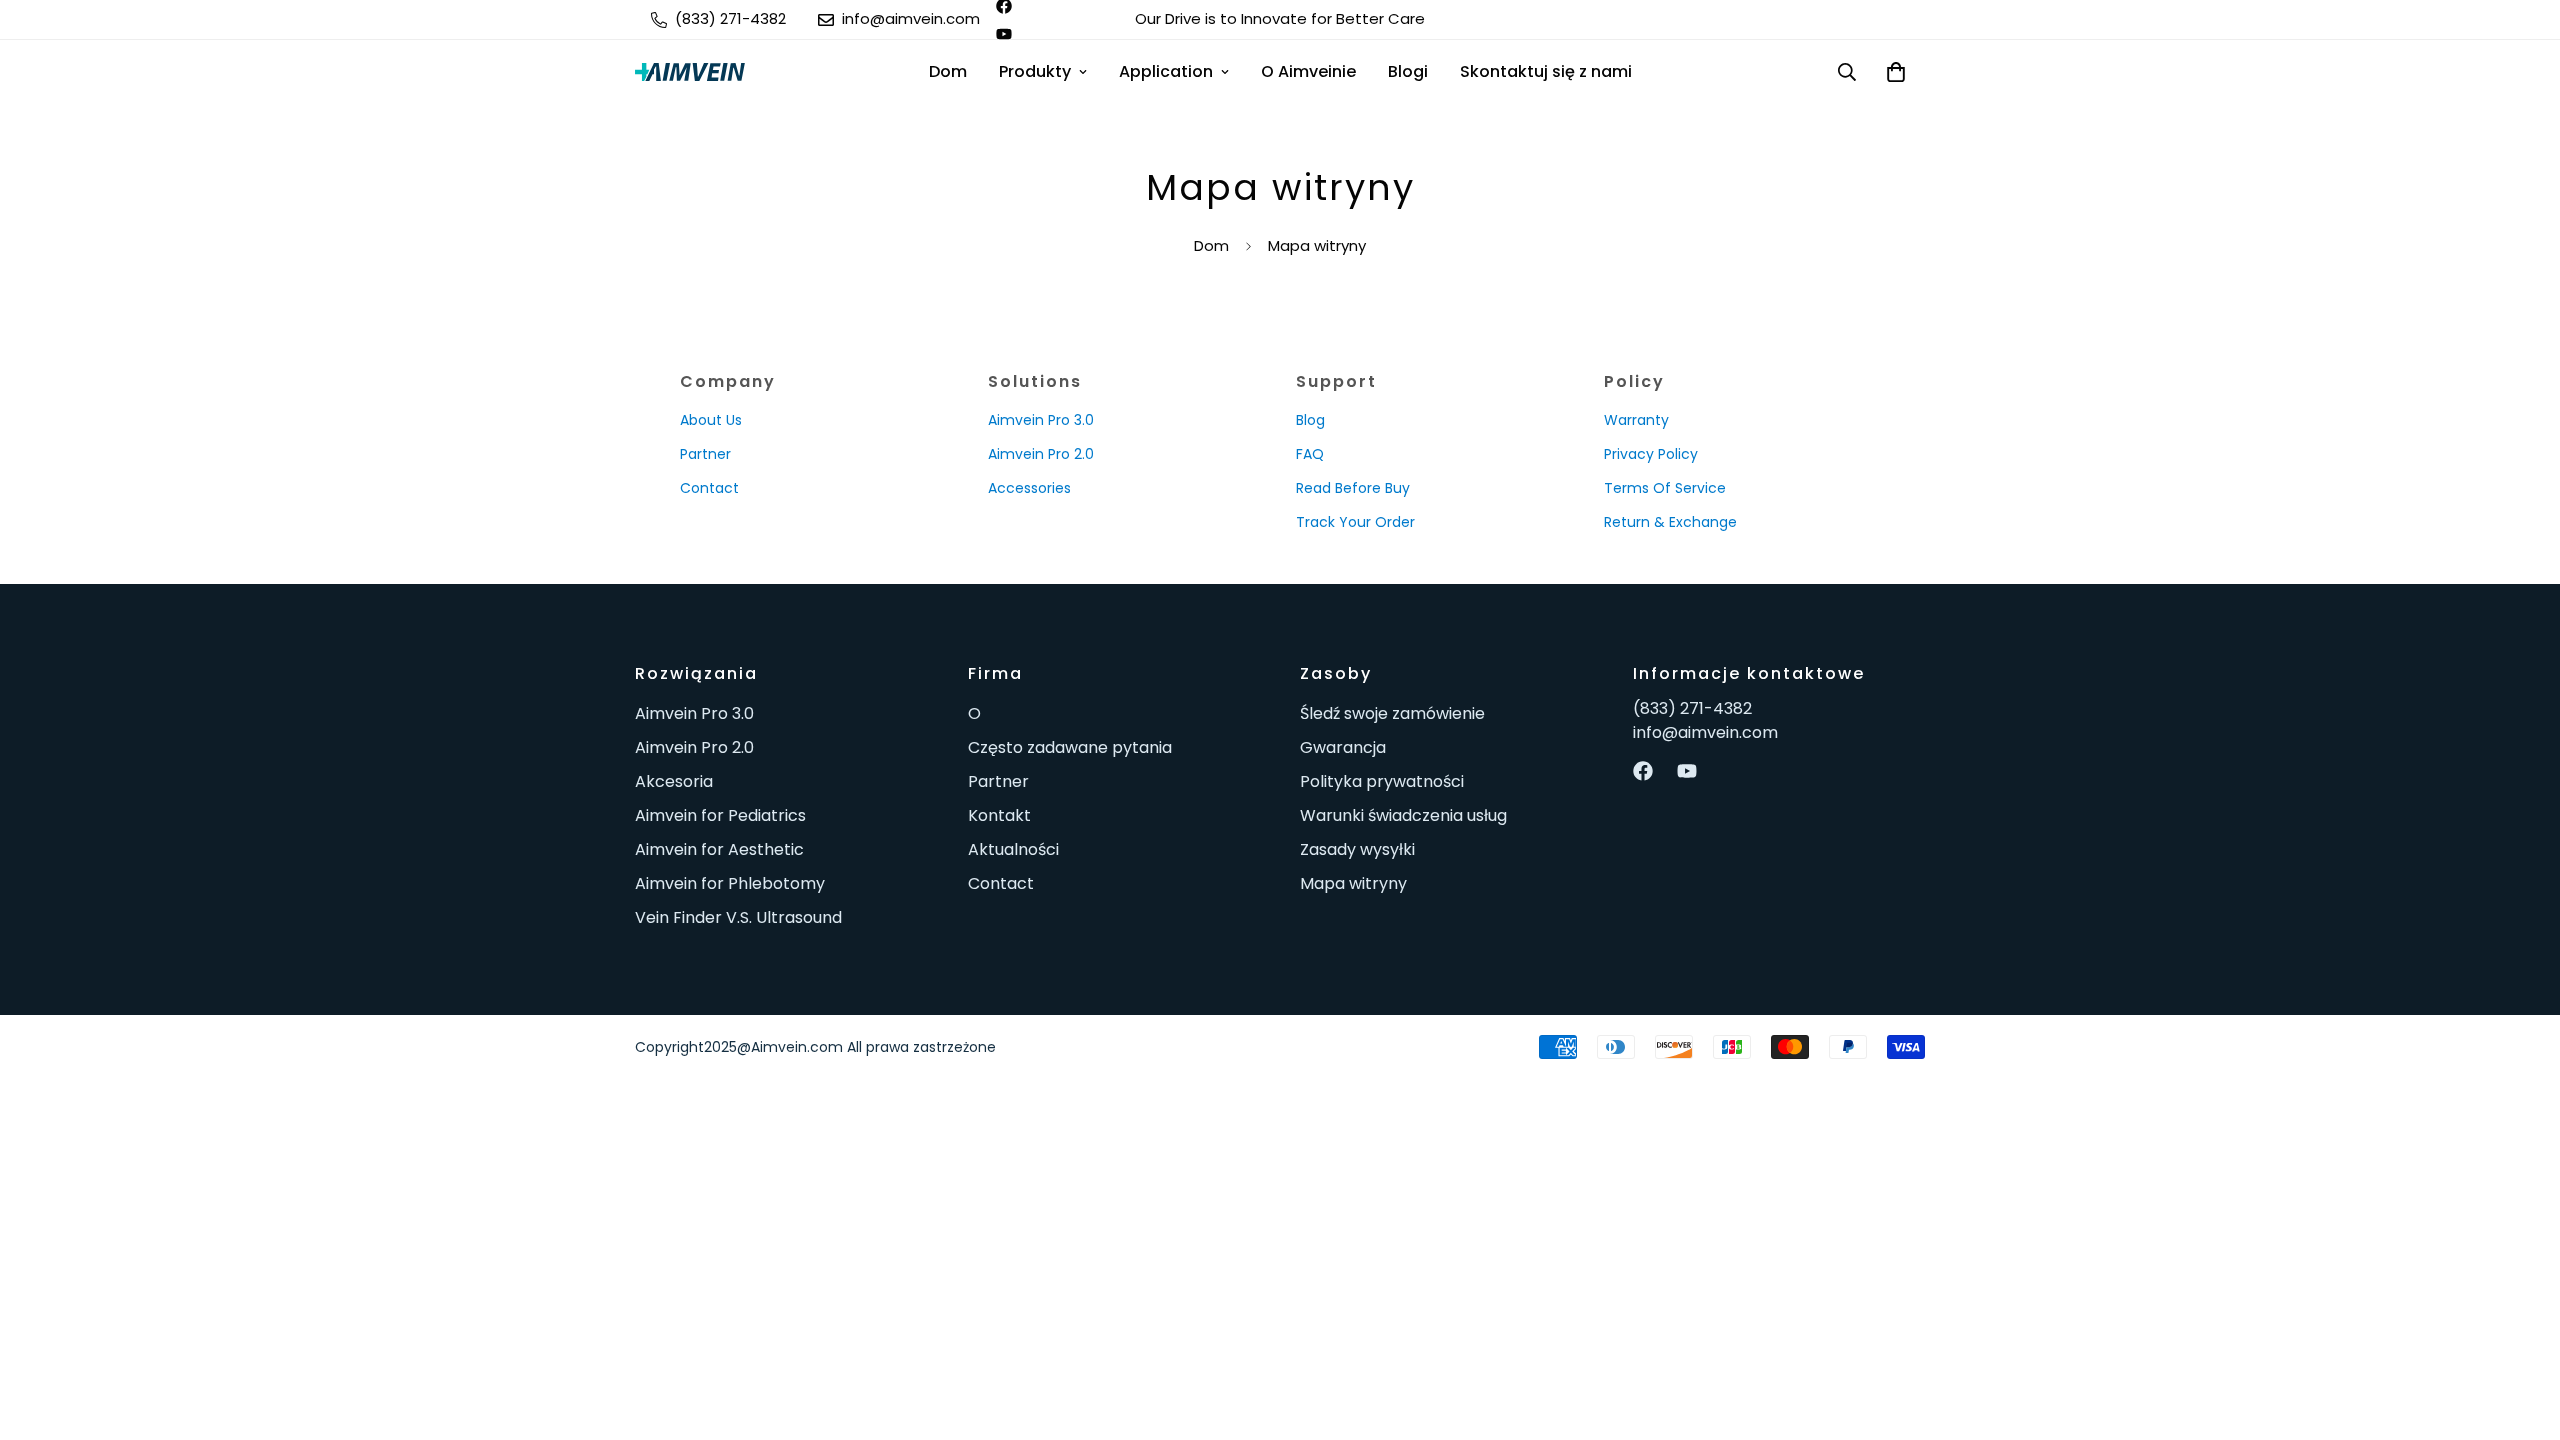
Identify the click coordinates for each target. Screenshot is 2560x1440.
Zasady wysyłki (1357, 849)
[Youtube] (1004, 34)
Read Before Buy (1353, 488)
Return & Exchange (1670, 522)
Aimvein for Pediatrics (720, 815)
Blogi (1408, 71)
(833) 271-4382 (1692, 708)
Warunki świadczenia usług (1403, 815)
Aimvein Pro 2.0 (1041, 454)
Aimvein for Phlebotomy (730, 883)
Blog (1310, 420)
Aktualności (1013, 849)
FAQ (1310, 454)
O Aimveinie (1308, 71)
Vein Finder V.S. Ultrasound (738, 917)
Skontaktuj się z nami (1546, 71)
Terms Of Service (1665, 488)
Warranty (1636, 420)
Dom (948, 71)
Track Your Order (1355, 522)
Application (1166, 71)
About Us (711, 420)
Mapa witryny (1353, 883)
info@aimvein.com (1705, 732)
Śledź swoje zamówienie (1392, 713)
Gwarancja (1343, 747)
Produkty (1035, 71)
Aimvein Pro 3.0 (1041, 420)
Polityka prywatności (1382, 781)
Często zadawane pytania (1070, 747)
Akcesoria (674, 781)
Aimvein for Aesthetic (719, 849)
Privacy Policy (1651, 454)
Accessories (1029, 488)
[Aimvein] (690, 72)
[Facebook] (1643, 771)
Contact (709, 488)
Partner (705, 454)
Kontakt (999, 815)
